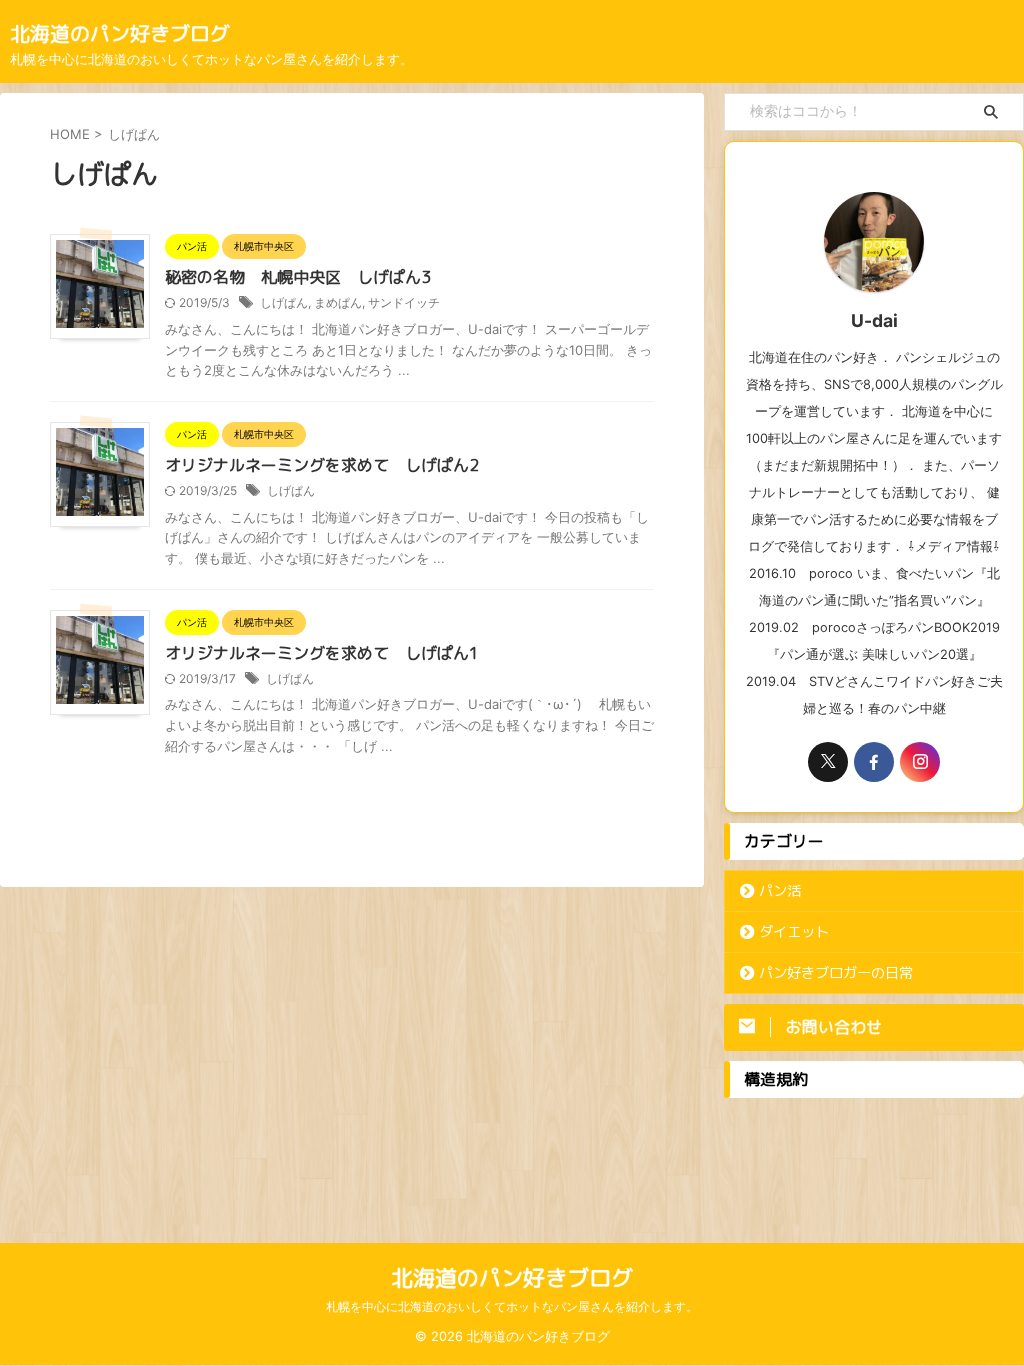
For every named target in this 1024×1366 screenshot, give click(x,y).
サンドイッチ (404, 302)
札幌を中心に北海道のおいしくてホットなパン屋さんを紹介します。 (512, 1306)
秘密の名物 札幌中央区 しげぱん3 (298, 277)
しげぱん (284, 302)
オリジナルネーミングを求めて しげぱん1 (322, 653)
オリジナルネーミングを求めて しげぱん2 (322, 465)
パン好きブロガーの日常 (836, 973)
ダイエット (794, 932)
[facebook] (874, 762)
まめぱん (338, 302)
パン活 (780, 891)
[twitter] (828, 762)
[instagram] (920, 762)
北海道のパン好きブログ (120, 33)
